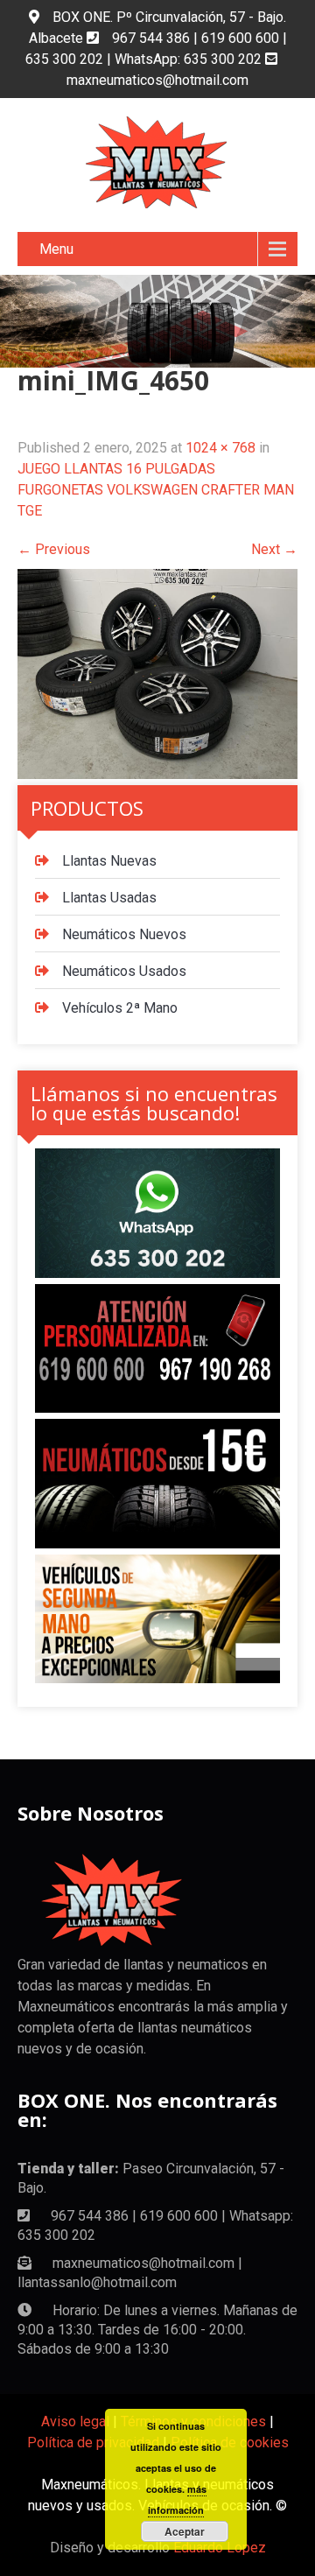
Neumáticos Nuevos (124, 934)
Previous (54, 549)
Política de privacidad (93, 2443)
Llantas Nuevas (109, 861)
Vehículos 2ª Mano (120, 1008)
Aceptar (185, 2531)
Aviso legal (75, 2422)
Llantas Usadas (109, 898)
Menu (56, 249)
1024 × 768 (220, 448)
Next (274, 549)
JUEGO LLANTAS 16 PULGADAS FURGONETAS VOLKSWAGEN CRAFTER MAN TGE (156, 490)
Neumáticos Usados (124, 971)
